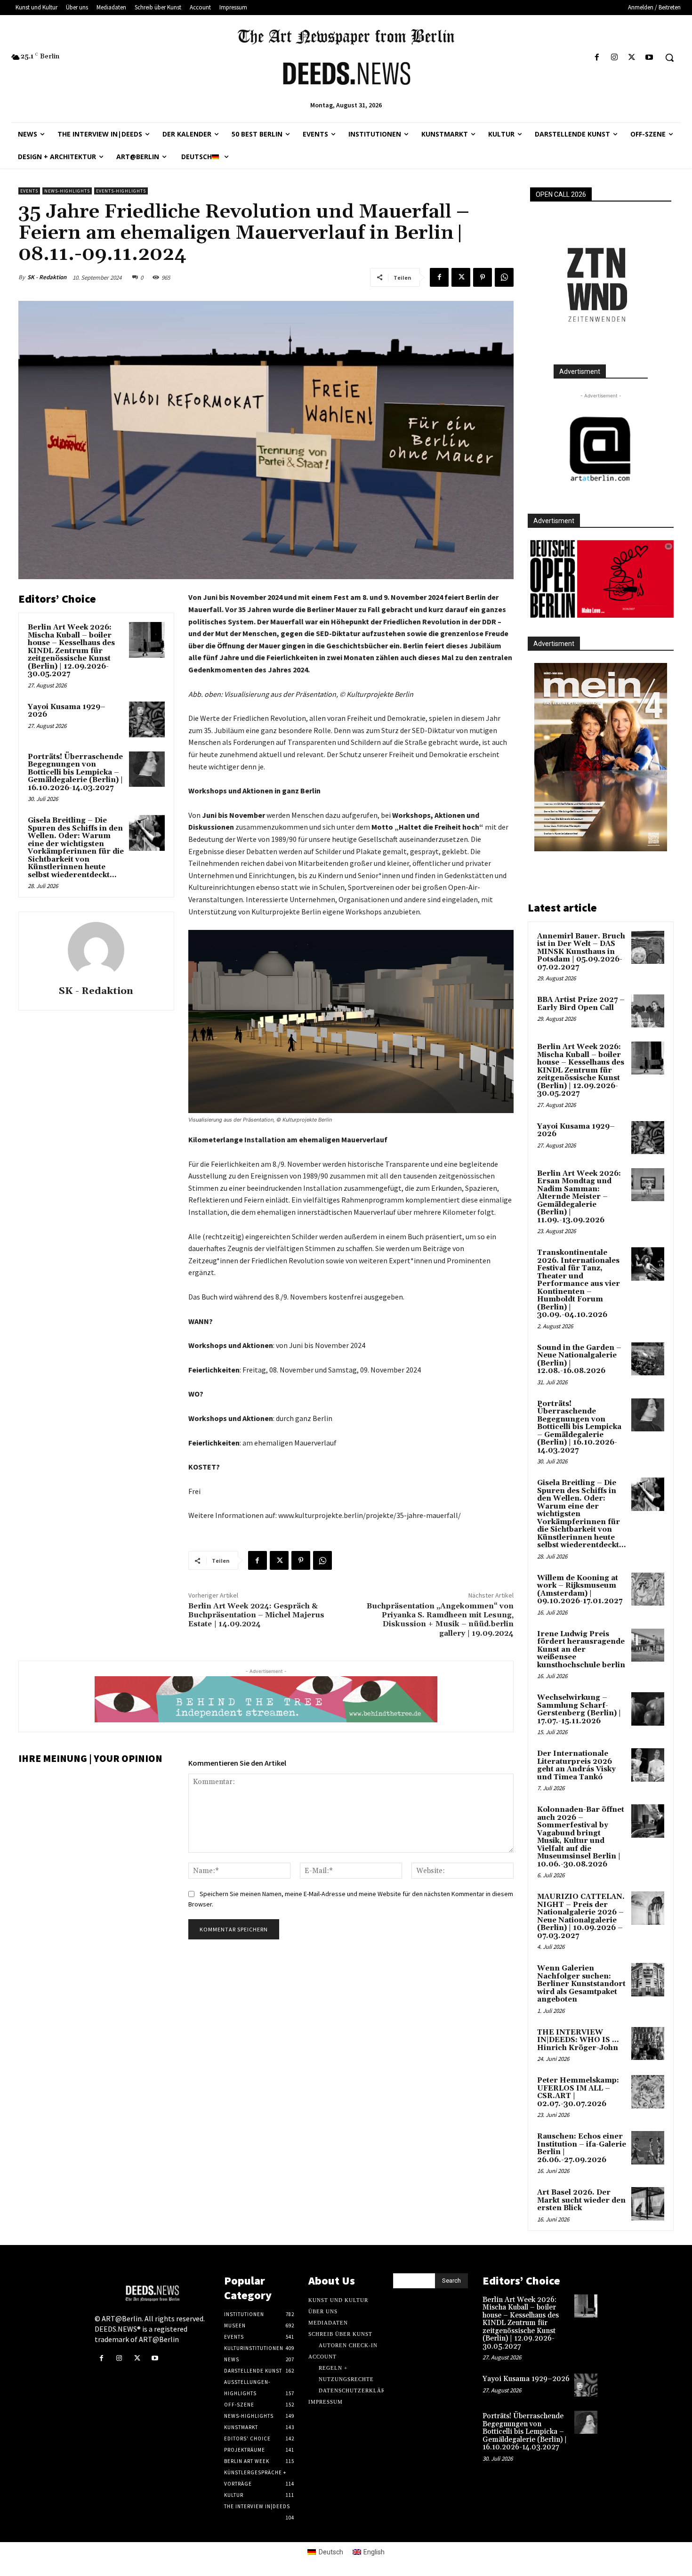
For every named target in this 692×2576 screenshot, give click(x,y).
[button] (669, 57)
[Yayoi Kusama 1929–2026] (147, 719)
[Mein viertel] (601, 757)
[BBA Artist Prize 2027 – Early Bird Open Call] (648, 1011)
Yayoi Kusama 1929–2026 (67, 711)
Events (29, 191)
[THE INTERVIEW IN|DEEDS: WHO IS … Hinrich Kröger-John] (648, 2043)
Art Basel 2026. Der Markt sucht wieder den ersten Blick (581, 2200)
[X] (632, 58)
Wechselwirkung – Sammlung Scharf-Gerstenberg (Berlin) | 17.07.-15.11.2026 (579, 1709)
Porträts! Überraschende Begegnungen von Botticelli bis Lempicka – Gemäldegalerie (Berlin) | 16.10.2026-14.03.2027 (75, 772)
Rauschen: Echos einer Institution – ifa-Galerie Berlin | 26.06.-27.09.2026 (582, 2148)
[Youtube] (649, 58)
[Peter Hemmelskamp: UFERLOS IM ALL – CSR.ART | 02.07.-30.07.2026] (648, 2091)
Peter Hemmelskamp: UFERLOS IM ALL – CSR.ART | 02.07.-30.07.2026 (578, 2092)
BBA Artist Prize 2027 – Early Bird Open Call (581, 1004)
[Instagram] (614, 58)
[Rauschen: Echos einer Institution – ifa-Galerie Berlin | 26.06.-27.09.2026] (648, 2148)
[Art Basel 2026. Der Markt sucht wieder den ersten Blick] (648, 2204)
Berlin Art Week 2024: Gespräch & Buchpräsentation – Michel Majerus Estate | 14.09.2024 (256, 1615)
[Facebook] (597, 58)
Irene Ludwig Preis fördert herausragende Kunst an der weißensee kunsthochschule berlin (581, 1650)
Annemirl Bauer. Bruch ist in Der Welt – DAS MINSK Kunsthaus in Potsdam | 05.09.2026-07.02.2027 (581, 952)
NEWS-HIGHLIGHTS (67, 191)
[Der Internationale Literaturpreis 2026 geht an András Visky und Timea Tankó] (648, 1765)
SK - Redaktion (47, 277)
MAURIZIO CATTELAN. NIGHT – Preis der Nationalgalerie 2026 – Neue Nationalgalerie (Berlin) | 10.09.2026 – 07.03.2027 (581, 1916)
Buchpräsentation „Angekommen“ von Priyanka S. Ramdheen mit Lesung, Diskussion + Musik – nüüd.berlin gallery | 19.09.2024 (440, 1620)
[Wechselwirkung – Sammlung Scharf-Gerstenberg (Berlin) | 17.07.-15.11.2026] (648, 1709)
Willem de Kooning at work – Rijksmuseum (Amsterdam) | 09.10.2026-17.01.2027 (580, 1590)
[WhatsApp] (504, 277)
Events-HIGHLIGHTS (121, 191)
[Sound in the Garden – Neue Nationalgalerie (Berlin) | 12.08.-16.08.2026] (648, 1359)
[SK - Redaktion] (96, 950)
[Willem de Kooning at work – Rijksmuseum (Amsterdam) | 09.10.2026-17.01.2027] (648, 1589)
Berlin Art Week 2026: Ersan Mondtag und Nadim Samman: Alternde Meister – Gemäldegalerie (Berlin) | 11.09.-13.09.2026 (579, 1197)
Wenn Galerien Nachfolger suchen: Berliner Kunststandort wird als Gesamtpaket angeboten (581, 1984)
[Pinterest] (483, 277)
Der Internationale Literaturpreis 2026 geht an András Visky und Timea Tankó (576, 1765)
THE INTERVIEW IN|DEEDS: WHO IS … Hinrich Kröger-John (578, 2040)
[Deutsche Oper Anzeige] (601, 579)
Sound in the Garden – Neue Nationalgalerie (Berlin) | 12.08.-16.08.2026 (579, 1360)
